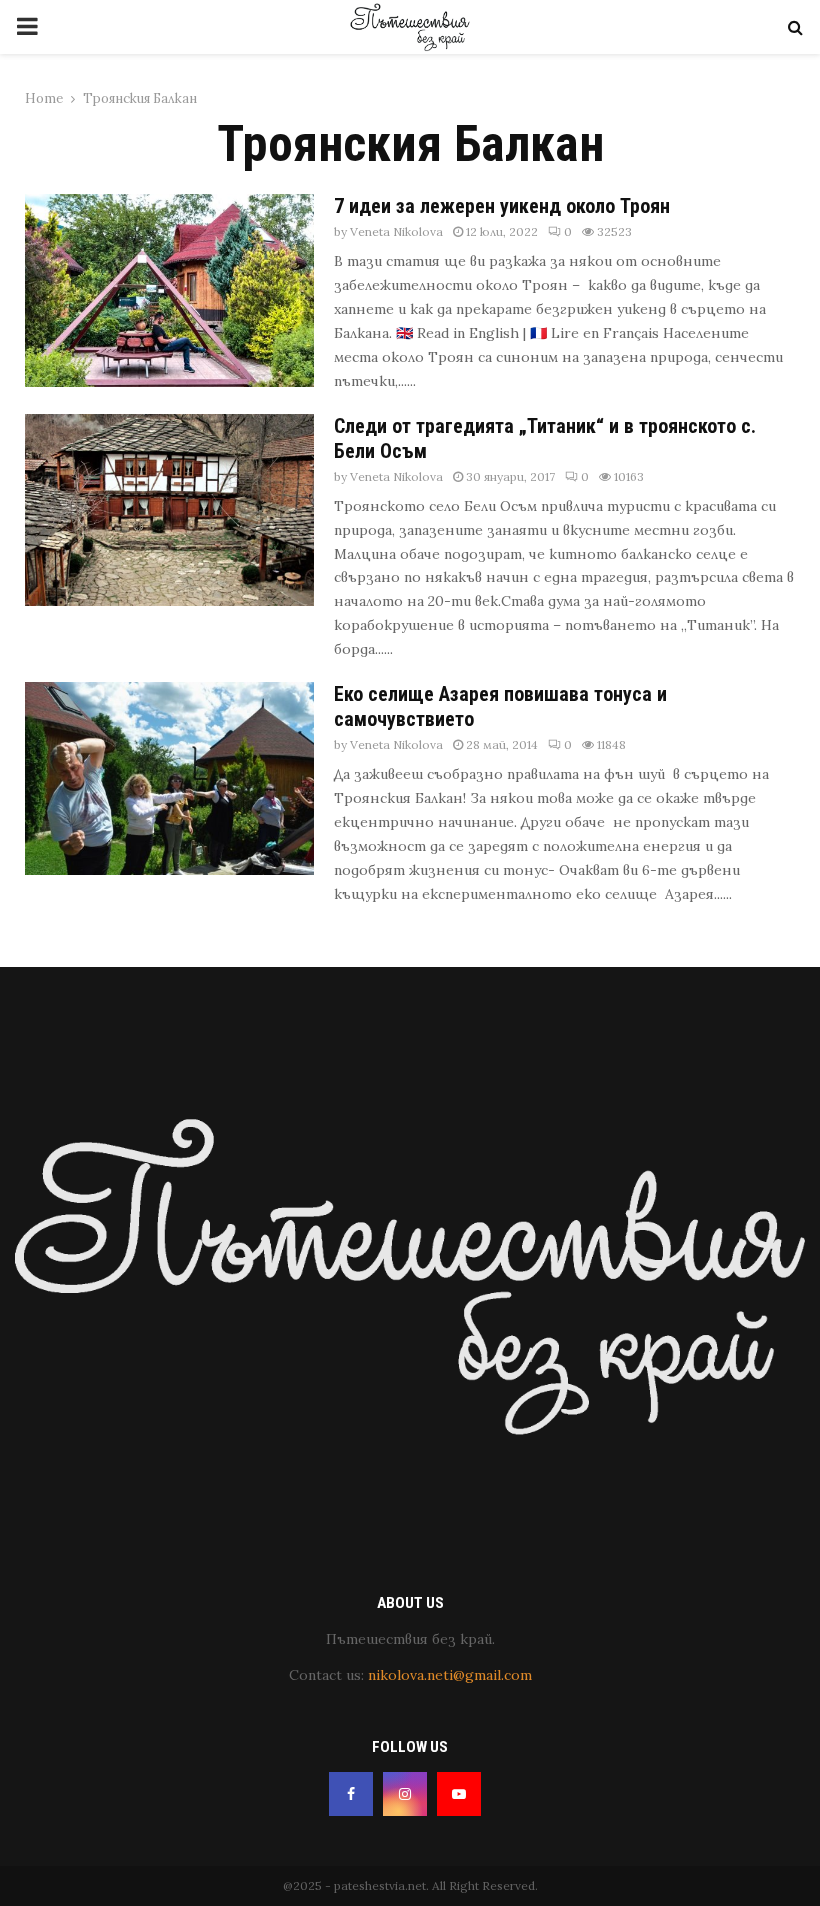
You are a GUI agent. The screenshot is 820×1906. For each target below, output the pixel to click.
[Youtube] (459, 1794)
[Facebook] (351, 1794)
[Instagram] (405, 1794)
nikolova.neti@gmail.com (450, 1675)
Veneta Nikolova (396, 231)
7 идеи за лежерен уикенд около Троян (502, 206)
